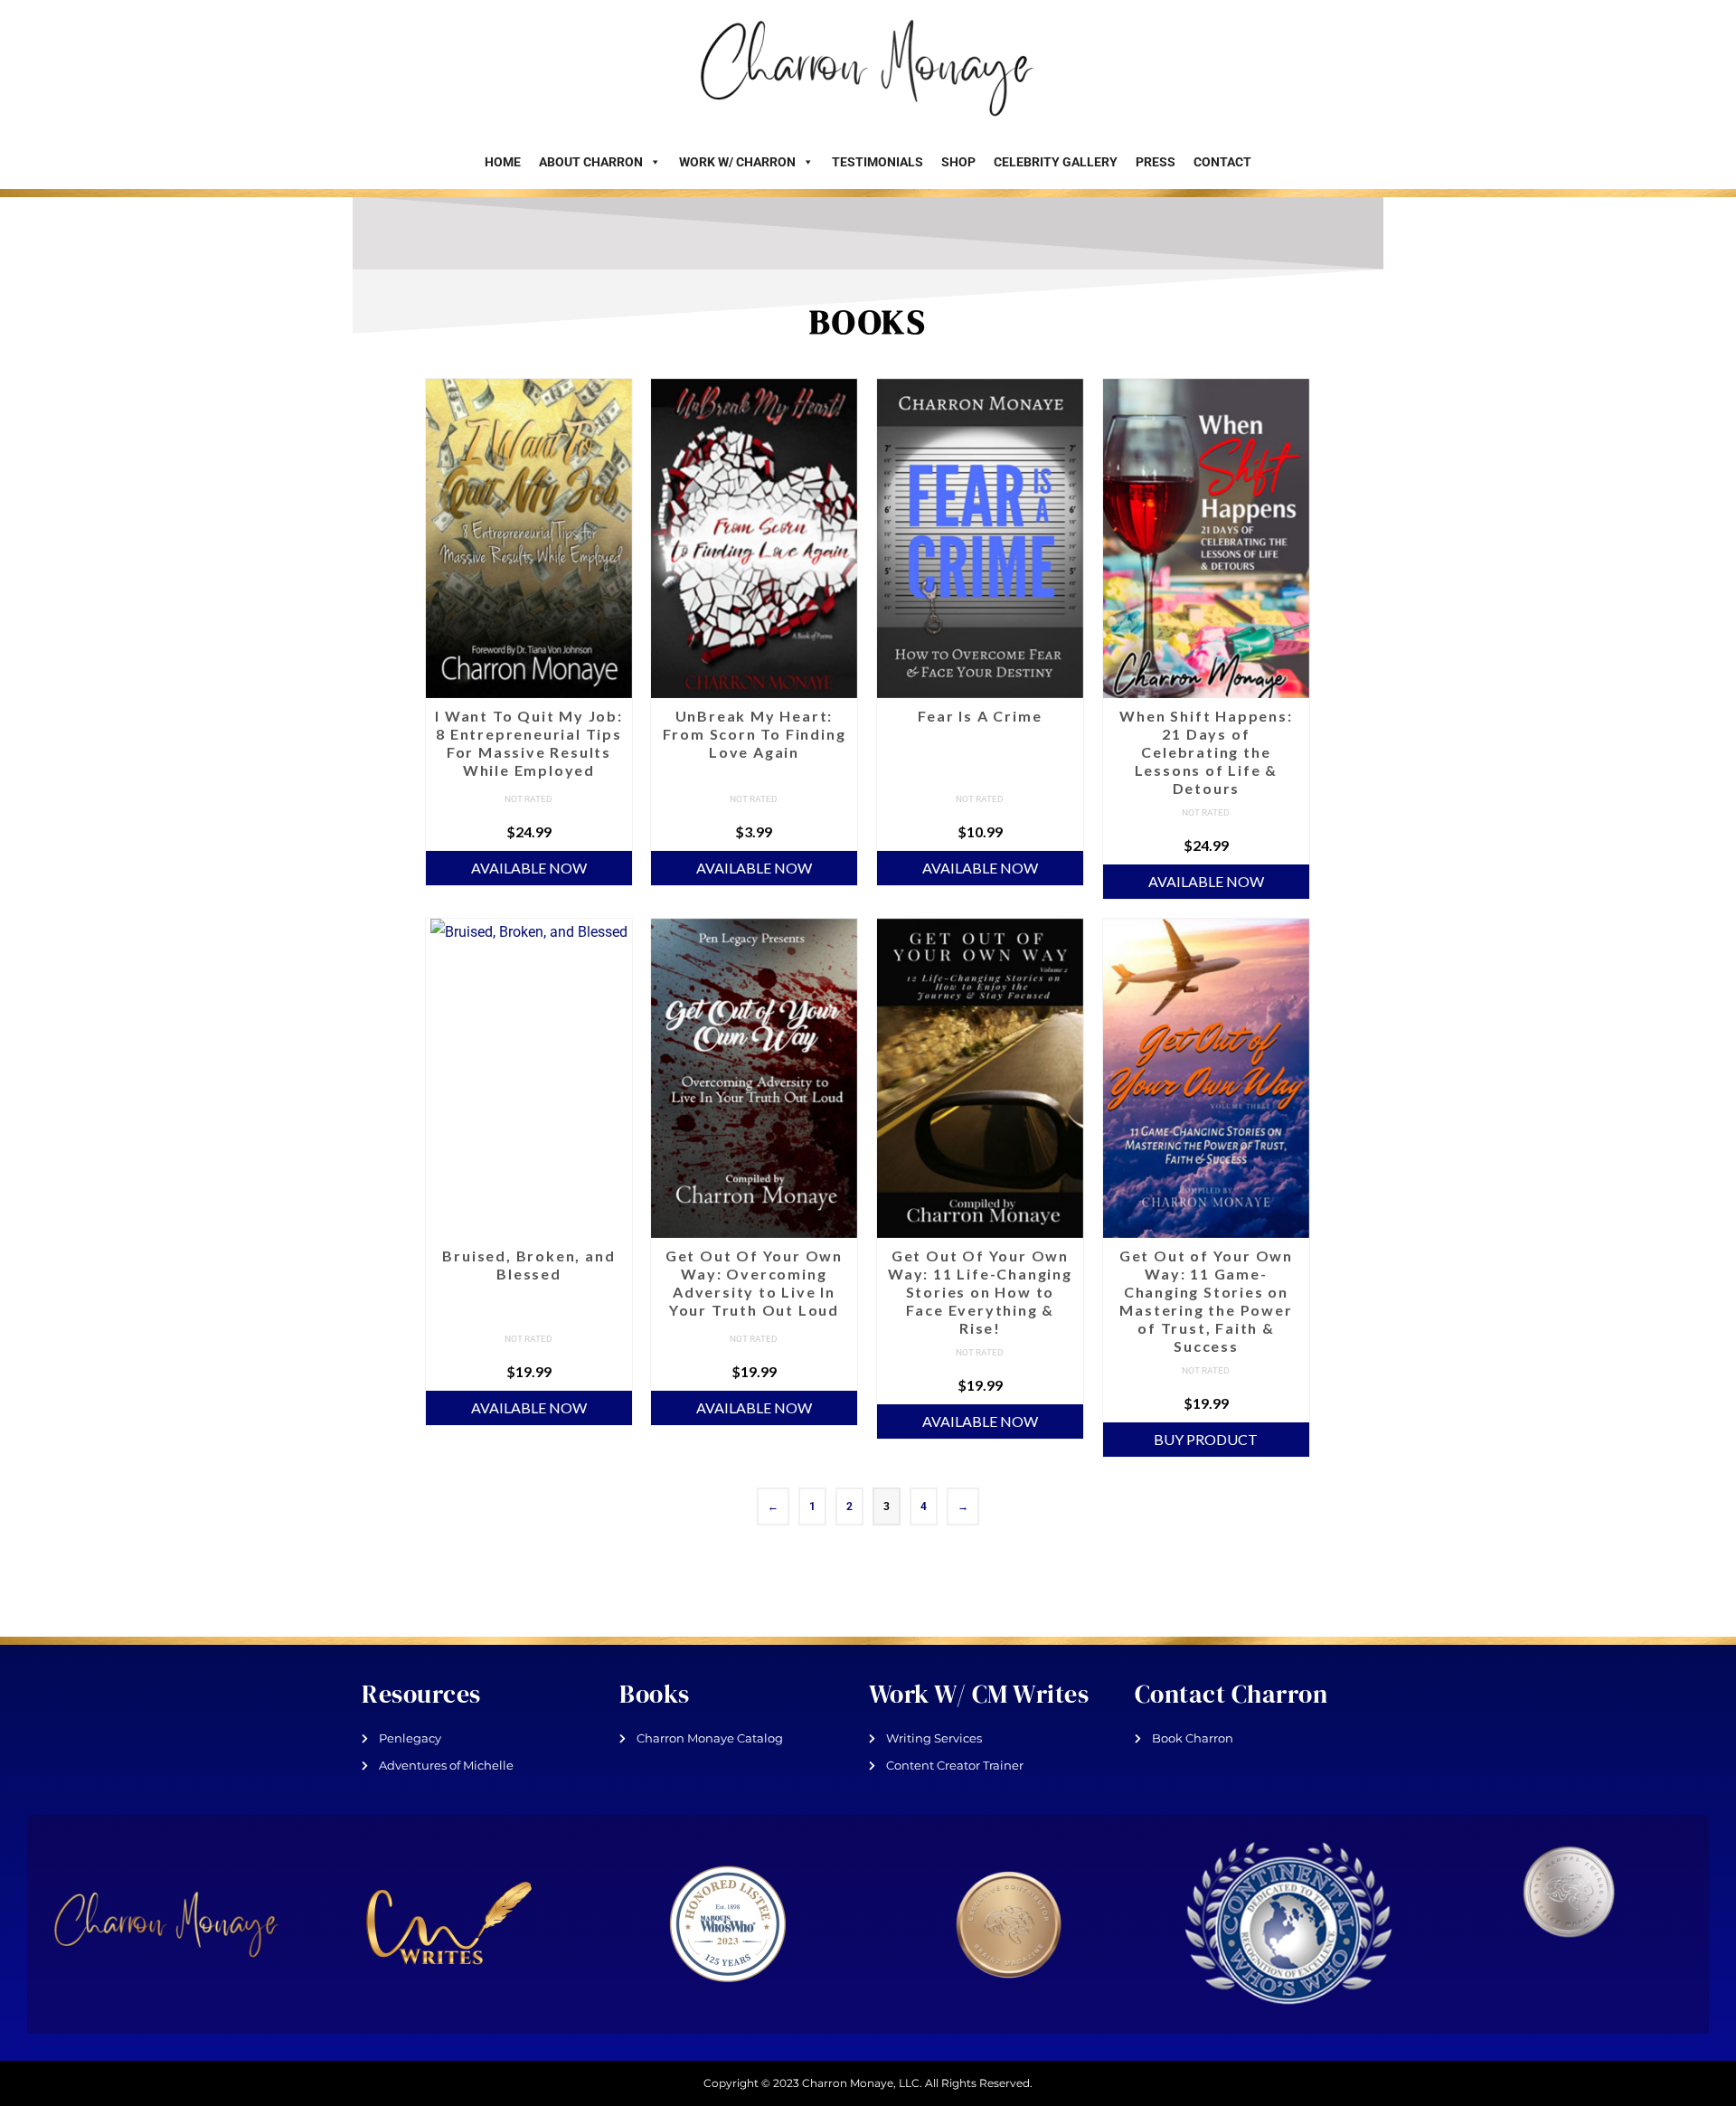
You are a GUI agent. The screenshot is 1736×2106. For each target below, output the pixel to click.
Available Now (529, 868)
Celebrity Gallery (1056, 162)
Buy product (1206, 1439)
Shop (958, 162)
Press (1156, 162)
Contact (1222, 162)
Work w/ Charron (737, 162)
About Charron (591, 162)
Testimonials (877, 162)
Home (503, 162)
